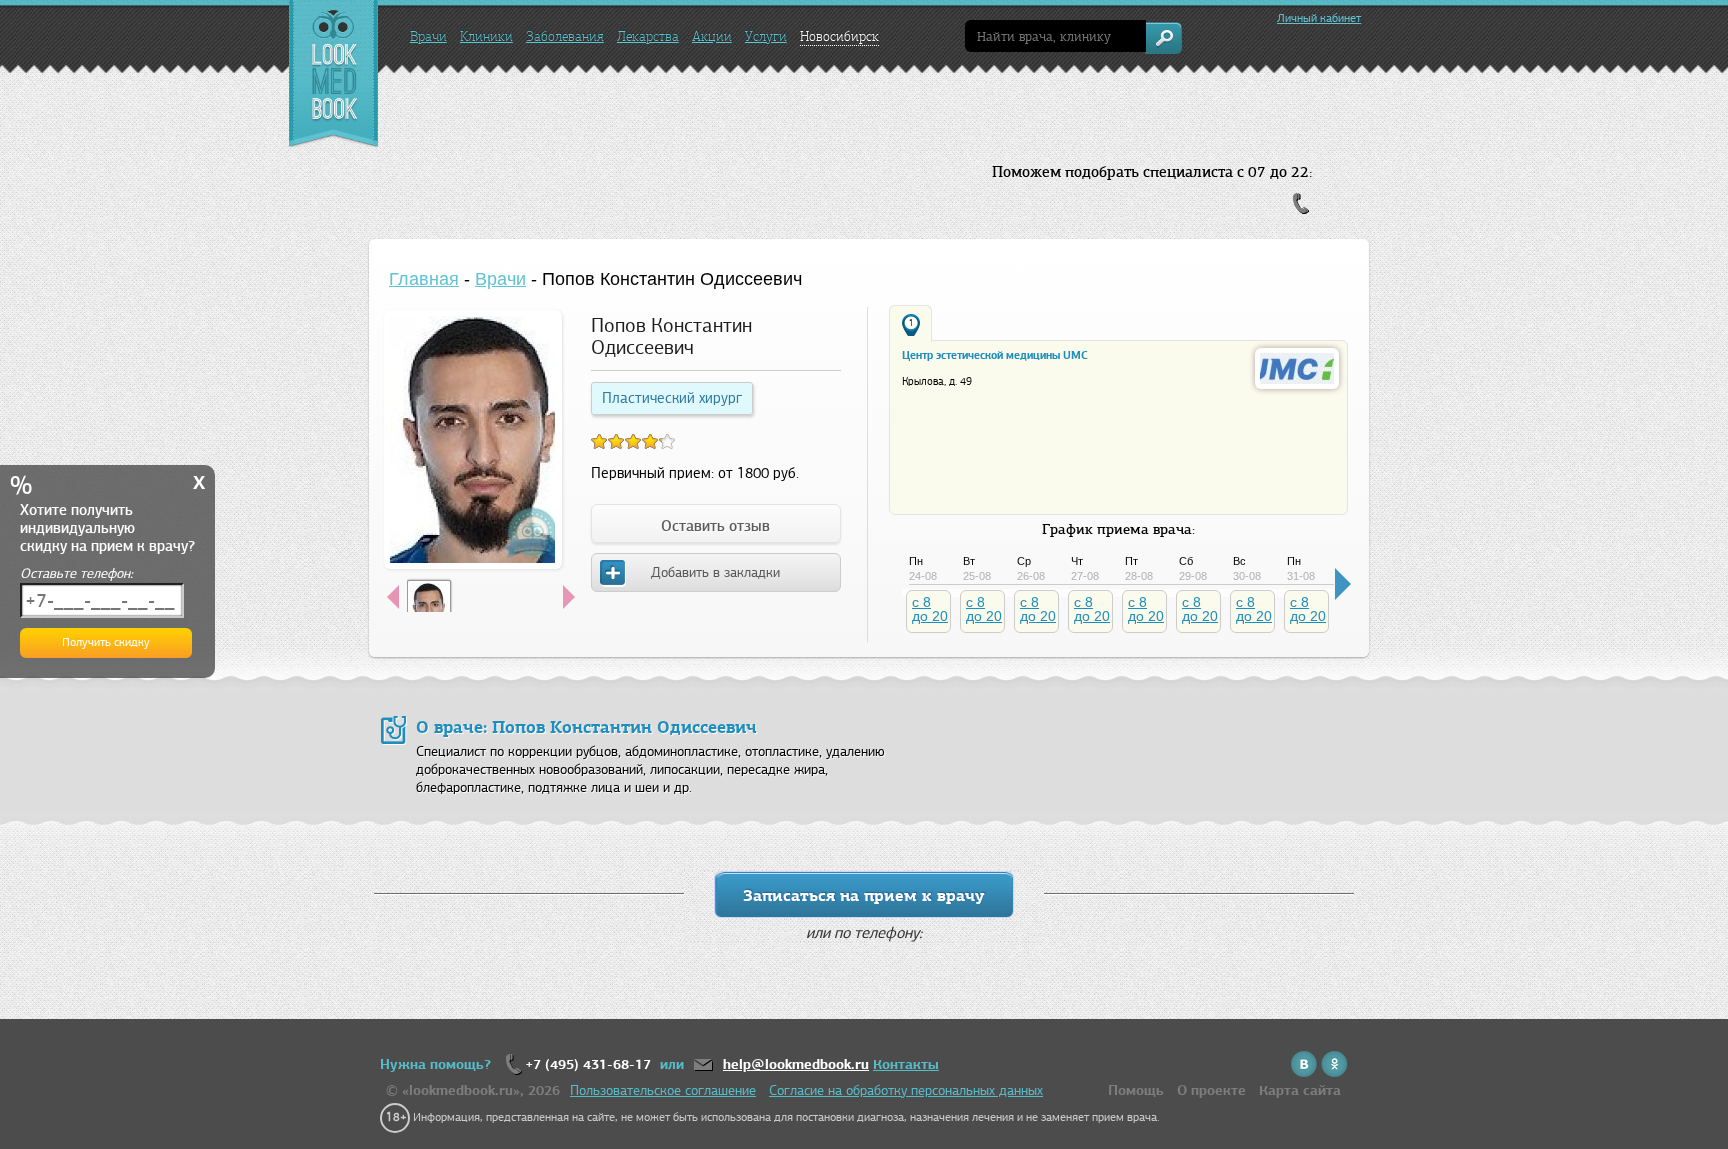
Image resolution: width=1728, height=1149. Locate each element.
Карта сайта (1300, 1090)
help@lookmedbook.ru (796, 1064)
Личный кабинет (1319, 18)
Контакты (906, 1064)
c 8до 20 (930, 609)
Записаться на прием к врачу (864, 895)
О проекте (1211, 1090)
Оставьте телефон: (76, 573)
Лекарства (648, 36)
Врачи (428, 36)
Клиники (486, 36)
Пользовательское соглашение (663, 1090)
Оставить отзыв (715, 526)
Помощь (1136, 1090)
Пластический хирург (672, 398)
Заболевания (565, 36)
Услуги (766, 36)
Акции (712, 36)
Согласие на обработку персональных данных (906, 1090)
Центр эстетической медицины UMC (995, 355)
